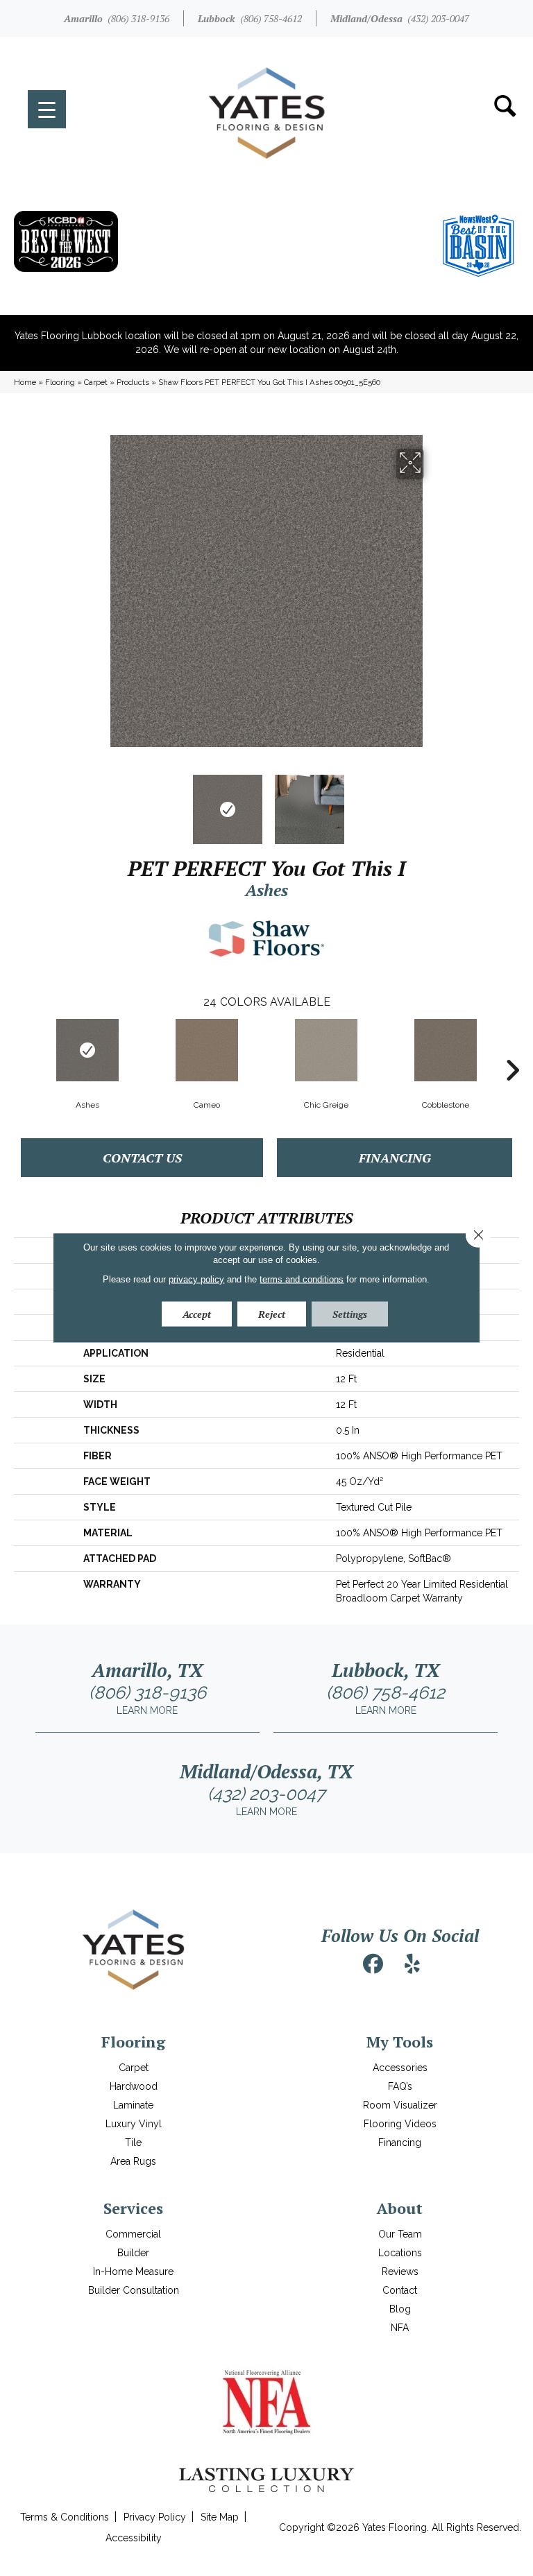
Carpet (96, 382)
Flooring (60, 382)
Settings (350, 1314)
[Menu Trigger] (47, 109)
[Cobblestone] (446, 1050)
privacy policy (196, 1279)
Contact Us (142, 1158)
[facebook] (373, 1964)
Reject (272, 1314)
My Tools (400, 2042)
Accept (197, 1314)
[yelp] (412, 1964)
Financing (395, 1158)
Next (433, 802)
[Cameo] (207, 1050)
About (400, 2208)
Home (25, 382)
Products (133, 382)
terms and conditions (302, 1279)
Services (133, 2208)
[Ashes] (87, 1050)
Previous (100, 802)
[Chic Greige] (326, 1050)
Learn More (147, 1710)
